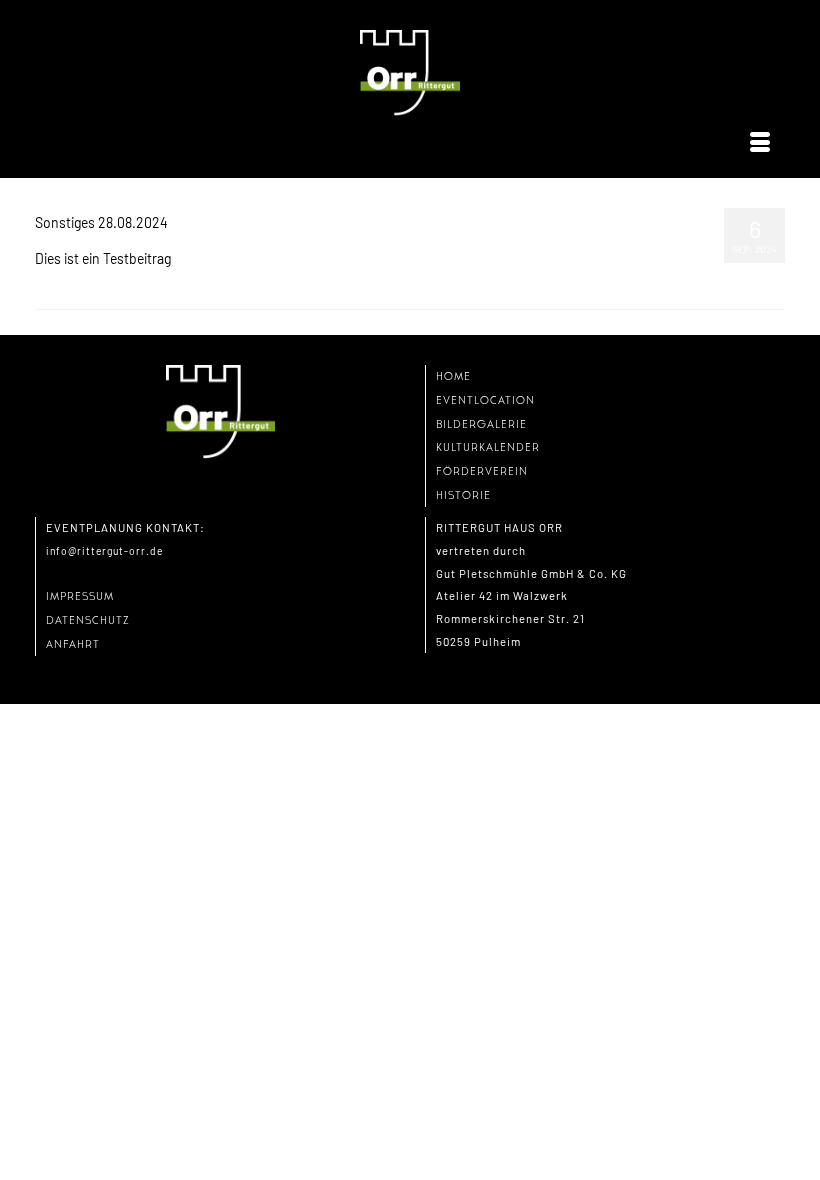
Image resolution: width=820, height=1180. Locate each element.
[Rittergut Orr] (410, 73)
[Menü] (760, 143)
